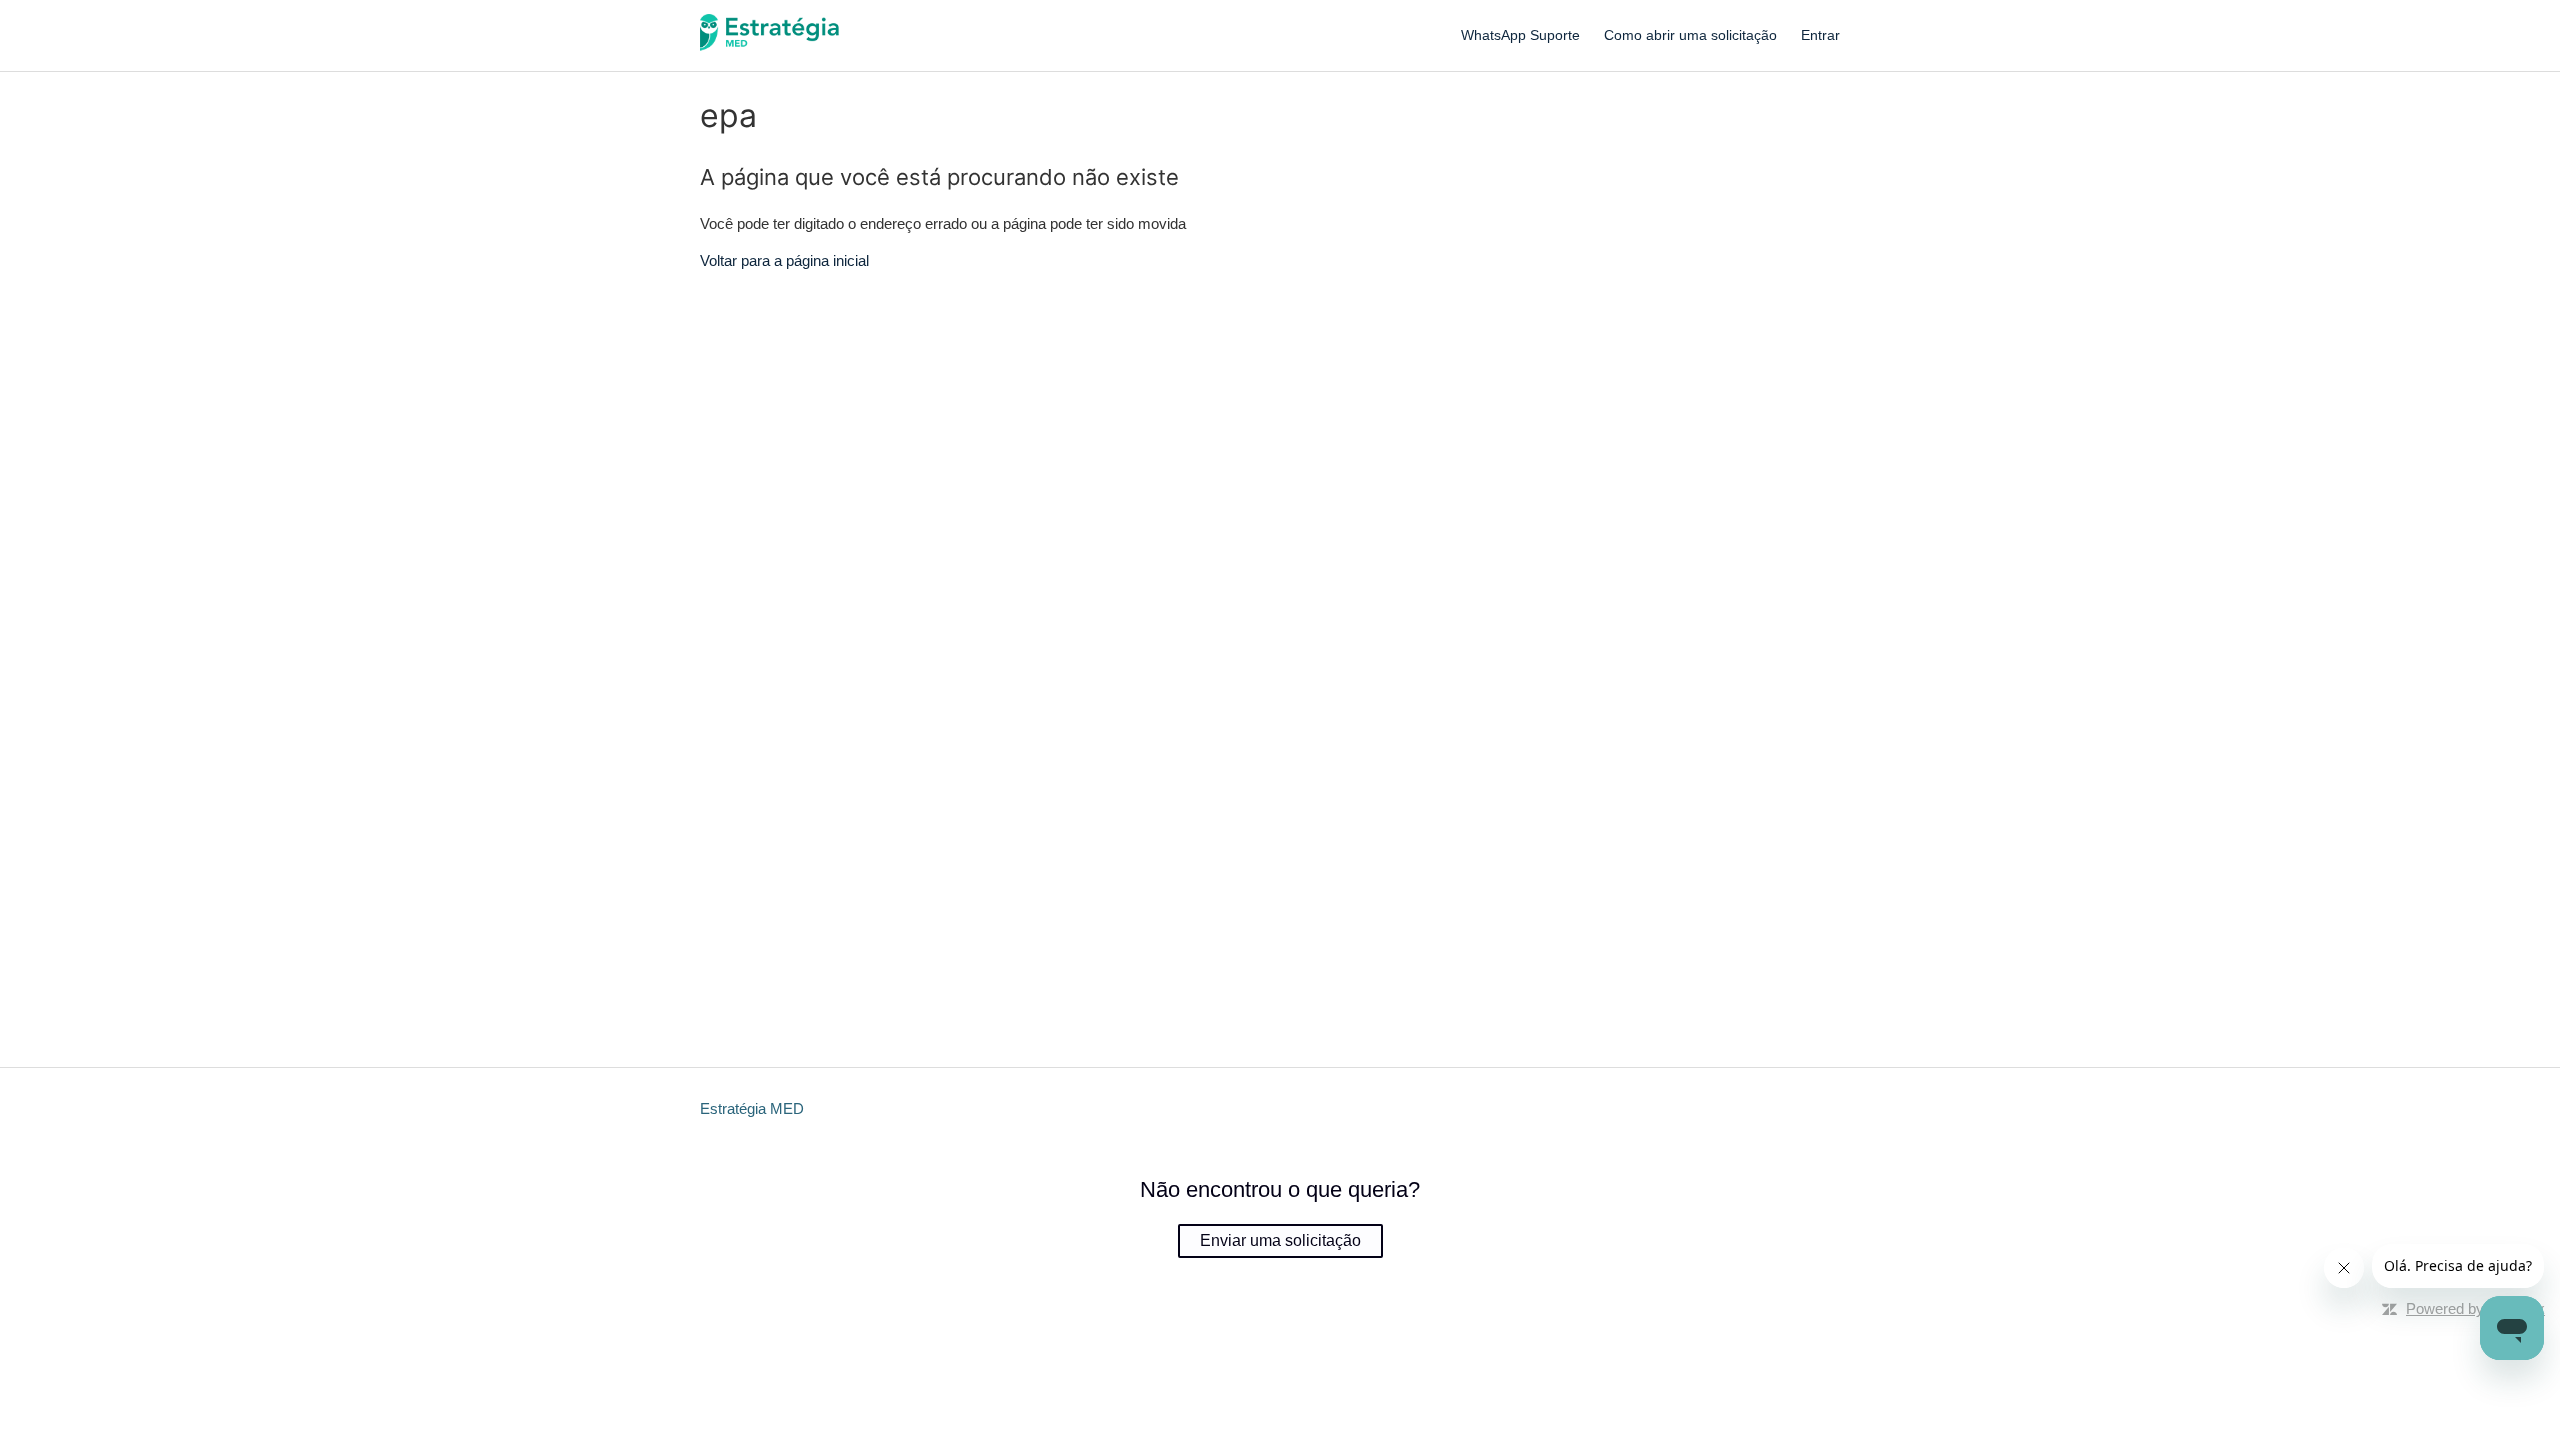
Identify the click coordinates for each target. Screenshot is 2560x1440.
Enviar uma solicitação (1280, 1240)
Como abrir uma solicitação (1690, 35)
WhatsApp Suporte (1520, 35)
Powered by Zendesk (2475, 1308)
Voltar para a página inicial (784, 260)
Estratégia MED (752, 1108)
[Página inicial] (770, 45)
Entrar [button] (1820, 35)
